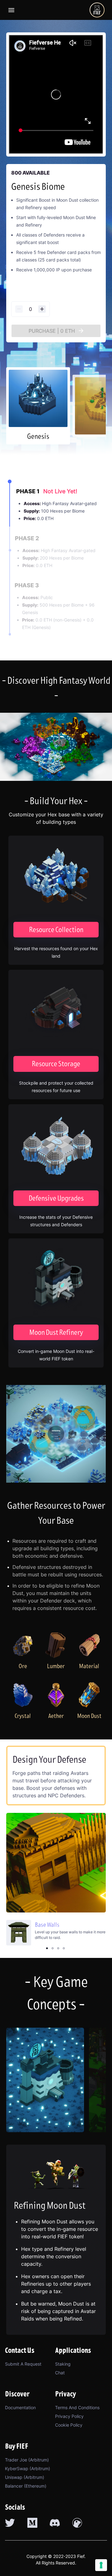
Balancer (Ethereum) (26, 2486)
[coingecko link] (77, 2523)
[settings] (11, 10)
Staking (63, 2364)
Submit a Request (23, 2364)
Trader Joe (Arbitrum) (27, 2460)
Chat (60, 2373)
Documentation (20, 2407)
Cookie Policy (69, 2425)
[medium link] (32, 2523)
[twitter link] (10, 2523)
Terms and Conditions (77, 2407)
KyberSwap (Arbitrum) (28, 2468)
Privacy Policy (69, 2416)
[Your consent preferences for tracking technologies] (101, 2565)
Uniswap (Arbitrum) (25, 2477)
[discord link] (55, 2523)
